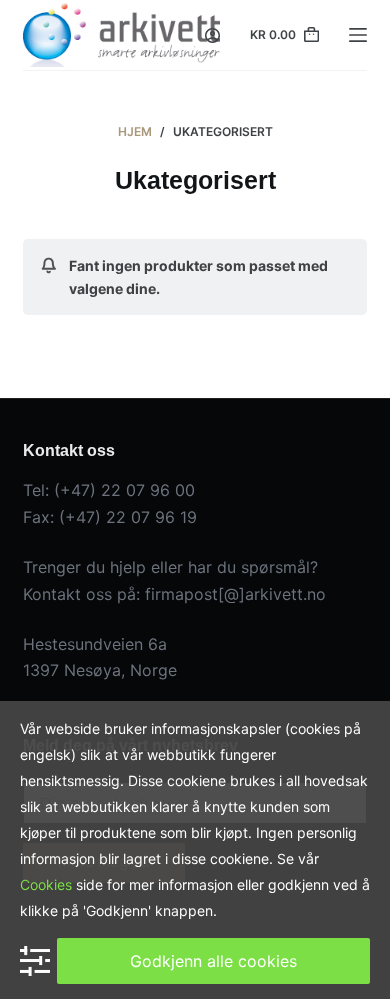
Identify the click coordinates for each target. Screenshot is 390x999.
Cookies (46, 884)
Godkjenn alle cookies (213, 961)
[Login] (212, 35)
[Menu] (358, 35)
